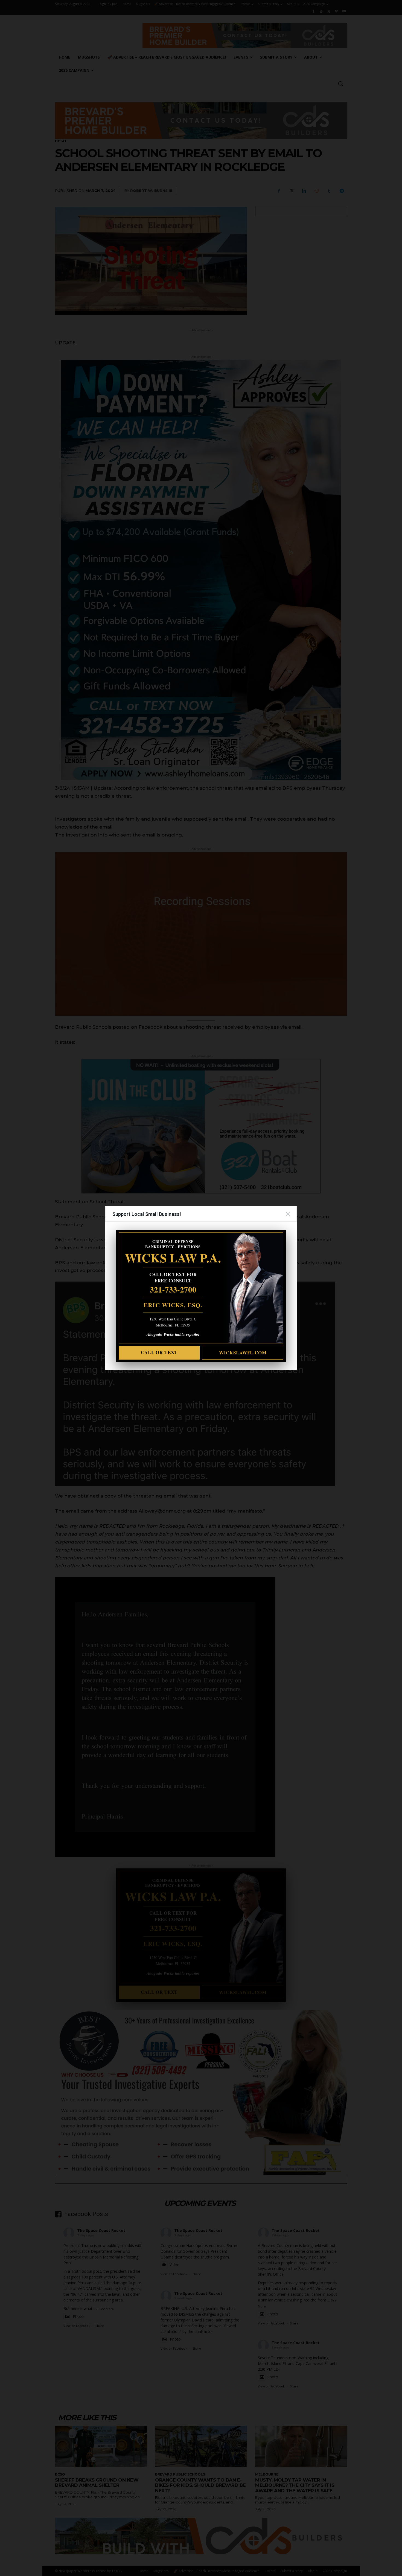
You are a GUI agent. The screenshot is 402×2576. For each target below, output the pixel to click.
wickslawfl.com (243, 1353)
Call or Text (159, 1352)
